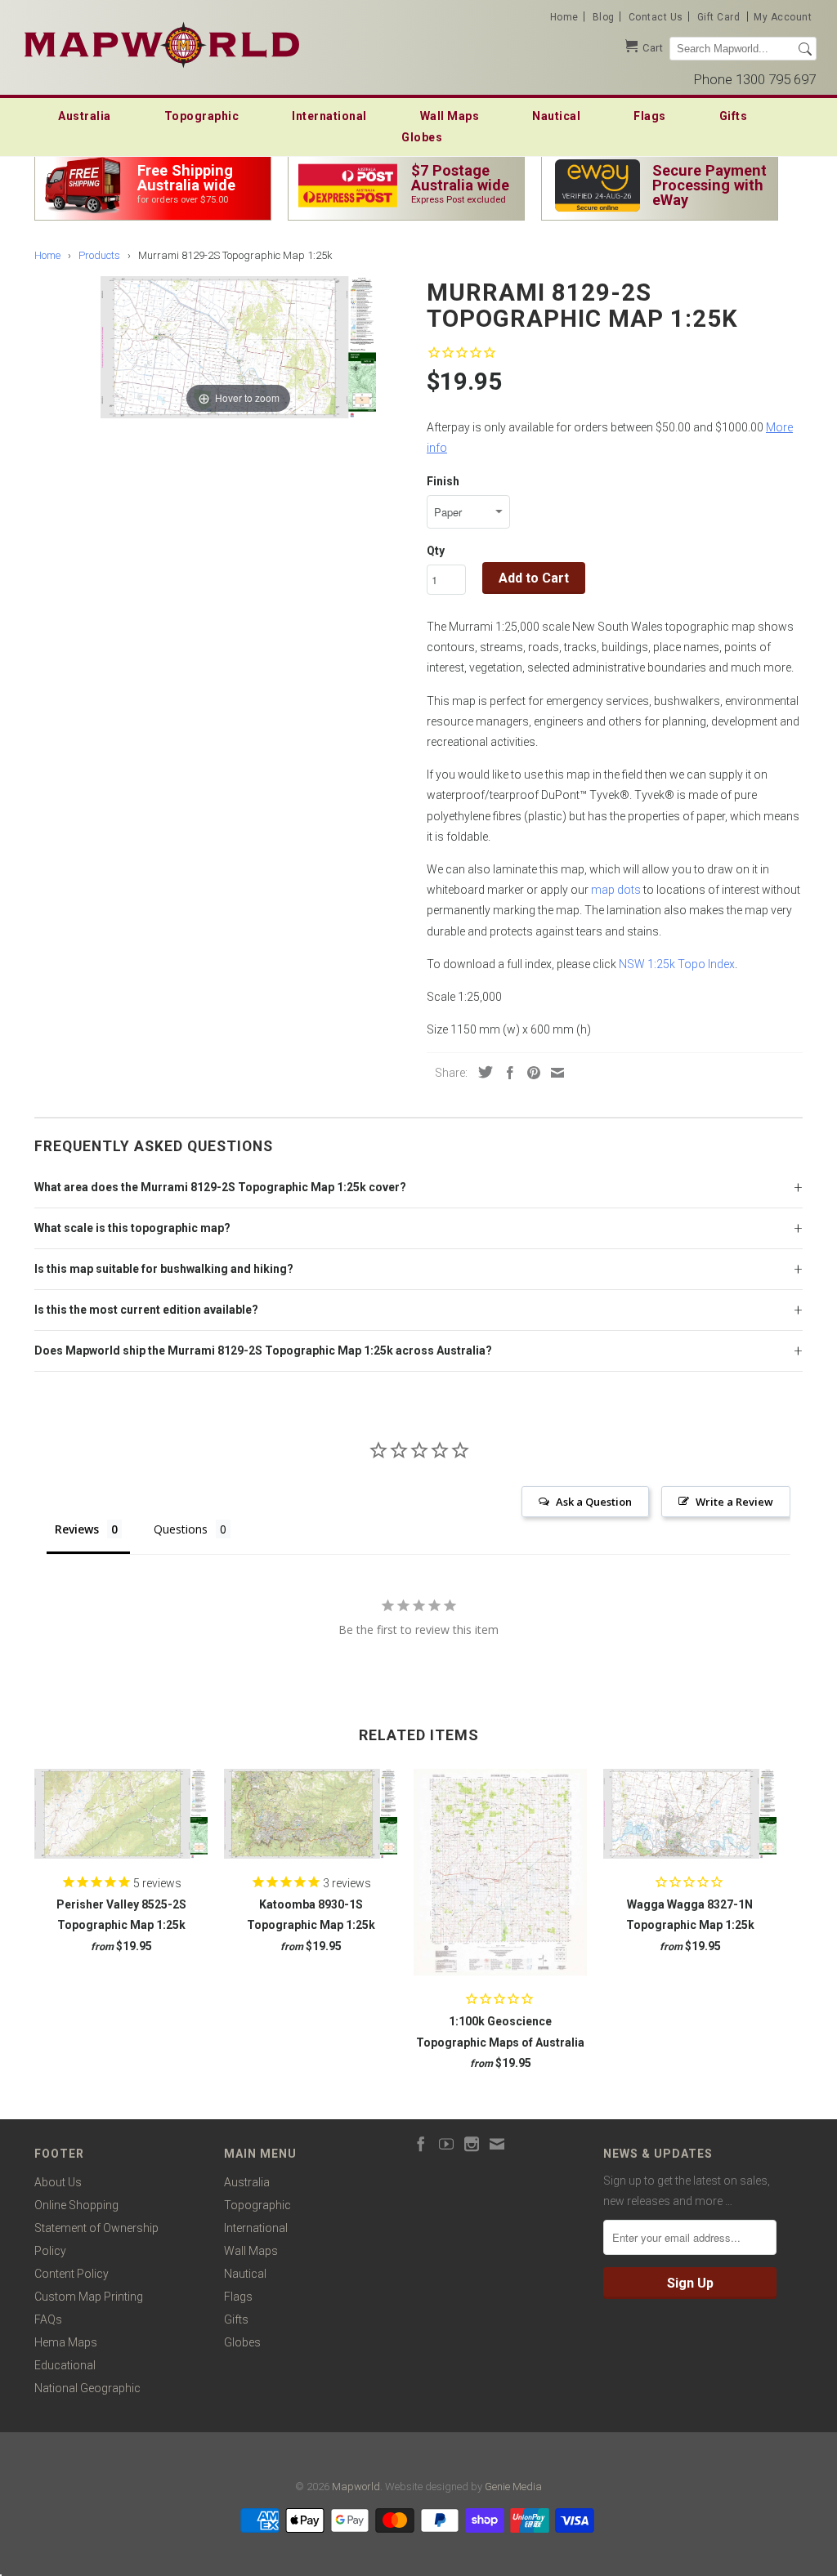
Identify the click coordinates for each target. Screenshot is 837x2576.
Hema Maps (66, 2342)
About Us (58, 2182)
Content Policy (72, 2274)
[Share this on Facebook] (506, 1073)
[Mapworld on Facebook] (421, 2144)
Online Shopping (76, 2205)
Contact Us (656, 17)
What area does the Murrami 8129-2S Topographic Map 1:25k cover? (220, 1187)
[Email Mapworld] (497, 2144)
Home (564, 17)
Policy (50, 2251)
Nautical (556, 116)
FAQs (48, 2319)
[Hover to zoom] (238, 346)
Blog (604, 17)
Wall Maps (450, 116)
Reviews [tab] (77, 1529)
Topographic (202, 116)
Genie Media (513, 2487)
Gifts (734, 116)
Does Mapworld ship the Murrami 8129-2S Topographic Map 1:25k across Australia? (263, 1351)
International (329, 116)
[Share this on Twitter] (481, 1072)
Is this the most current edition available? (146, 1310)
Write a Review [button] (734, 1502)
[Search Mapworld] (805, 49)
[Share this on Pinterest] (530, 1073)
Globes (422, 137)
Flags (650, 116)
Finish (443, 481)
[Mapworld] (162, 43)
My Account (783, 17)
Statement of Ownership (96, 2228)
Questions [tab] (181, 1529)
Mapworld (356, 2487)
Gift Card (719, 17)
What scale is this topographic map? (132, 1228)
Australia (85, 116)
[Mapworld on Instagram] (472, 2144)
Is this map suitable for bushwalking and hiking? (164, 1269)
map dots (616, 890)
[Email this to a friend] (553, 1073)
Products (99, 255)
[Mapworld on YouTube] (446, 2144)
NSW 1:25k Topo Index (677, 964)
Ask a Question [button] (594, 1502)
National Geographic (87, 2388)
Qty (436, 551)
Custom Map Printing (89, 2297)
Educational (65, 2365)
